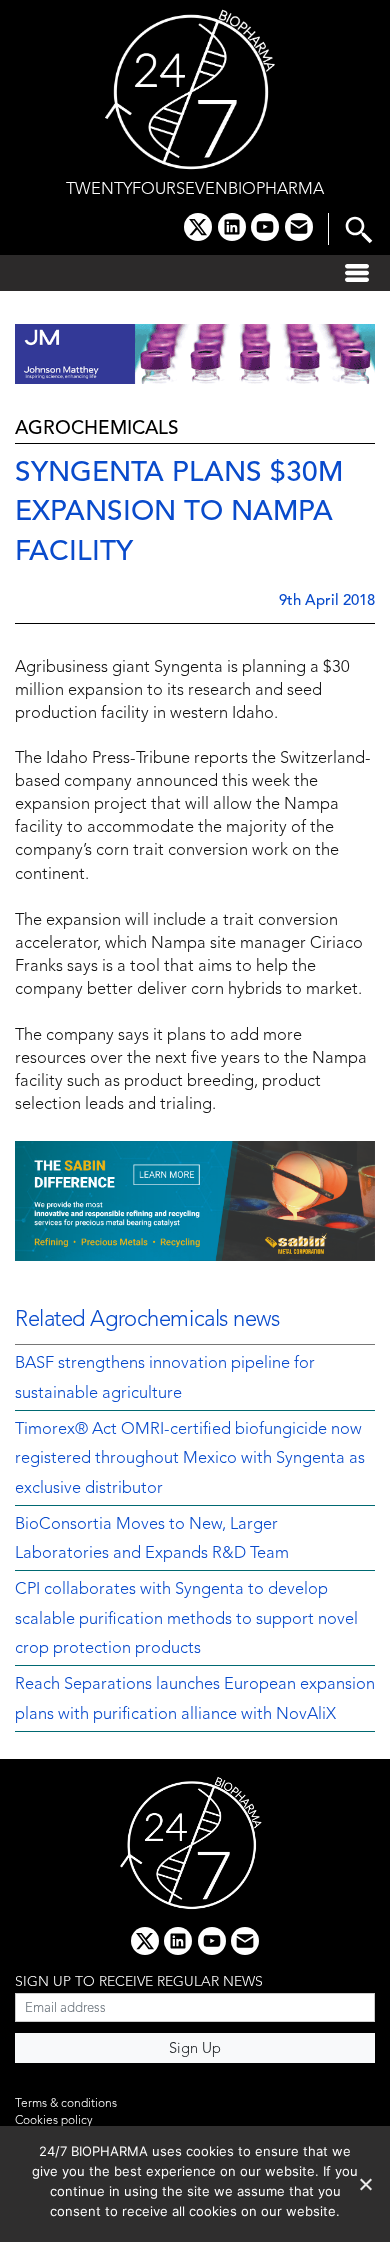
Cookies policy (54, 2121)
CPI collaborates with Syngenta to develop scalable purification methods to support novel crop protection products (186, 1619)
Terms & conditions (66, 2104)
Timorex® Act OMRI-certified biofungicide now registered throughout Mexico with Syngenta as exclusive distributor (190, 1459)
